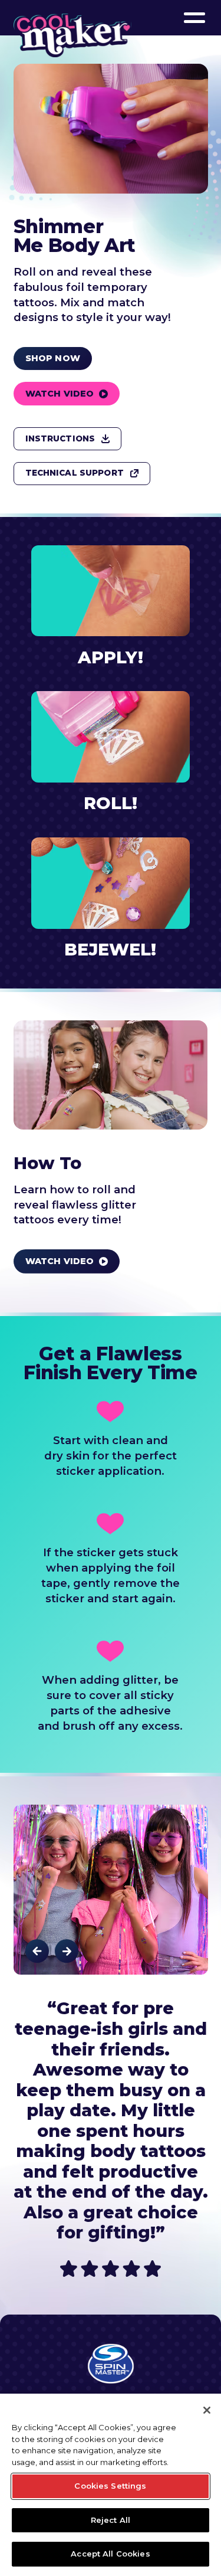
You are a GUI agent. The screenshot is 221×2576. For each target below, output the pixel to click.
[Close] (207, 2410)
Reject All (111, 2520)
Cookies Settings (110, 2486)
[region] (111, 2485)
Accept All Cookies (110, 2554)
